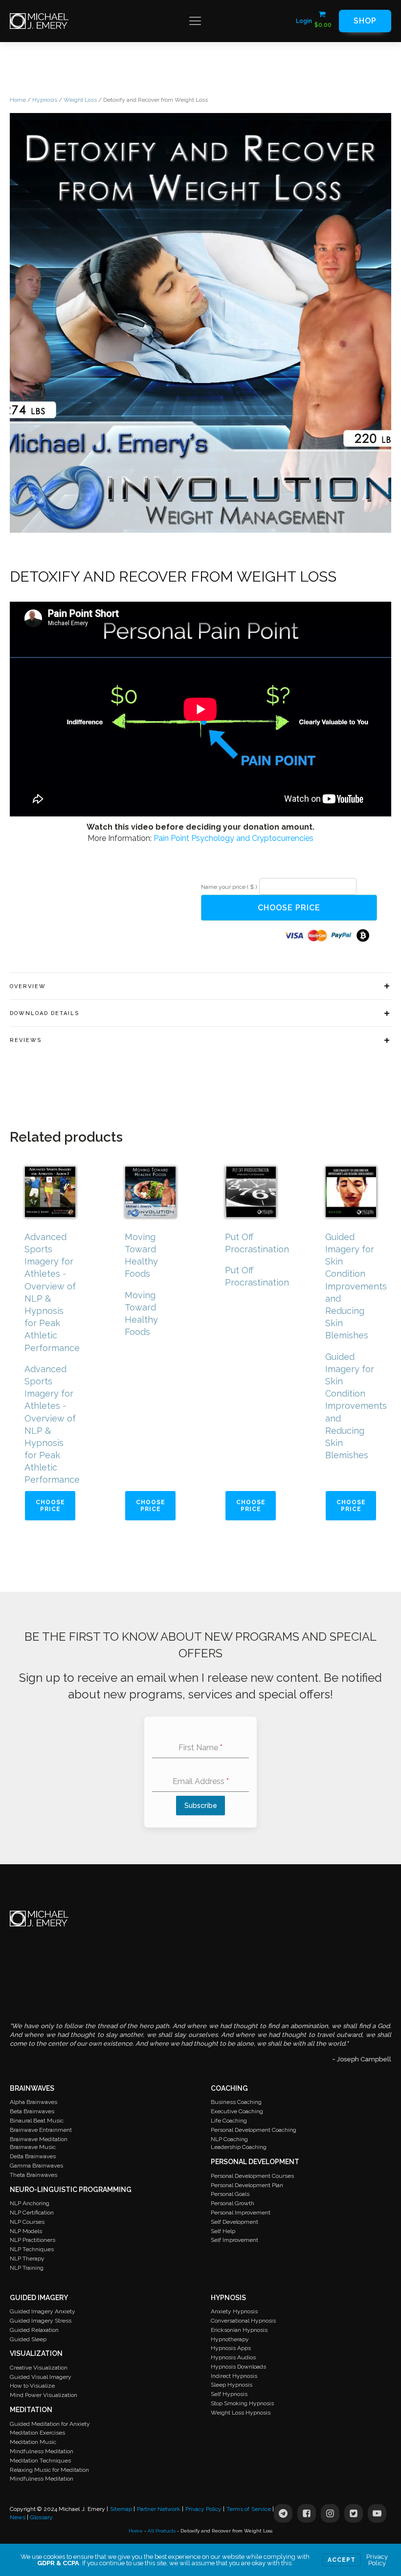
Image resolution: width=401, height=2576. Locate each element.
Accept (342, 2560)
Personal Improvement (241, 2213)
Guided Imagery (39, 2298)
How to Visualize (32, 2386)
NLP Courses (27, 2222)
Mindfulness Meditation (42, 2451)
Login (304, 21)
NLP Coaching (229, 2139)
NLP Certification (32, 2213)
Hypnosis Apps (231, 2348)
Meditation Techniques (40, 2461)
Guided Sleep (28, 2339)
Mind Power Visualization (44, 2395)
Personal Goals (230, 2194)
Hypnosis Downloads (238, 2367)
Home (18, 100)
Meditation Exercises (37, 2433)
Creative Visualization (39, 2368)
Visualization (36, 2353)
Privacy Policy (203, 2509)
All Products (162, 2531)
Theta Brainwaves (33, 2175)
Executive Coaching (237, 2111)
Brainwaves (32, 2088)
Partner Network (159, 2509)
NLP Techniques (32, 2249)
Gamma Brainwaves (36, 2166)
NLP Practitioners (33, 2240)
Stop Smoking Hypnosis (242, 2403)
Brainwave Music (33, 2147)
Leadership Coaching (239, 2147)
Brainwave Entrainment (41, 2130)
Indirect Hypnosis (234, 2376)
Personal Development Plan (247, 2185)
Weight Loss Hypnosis (241, 2413)
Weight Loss (80, 100)
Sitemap (121, 2509)
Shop (365, 21)
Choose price (289, 908)
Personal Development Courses (252, 2176)
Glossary (41, 2517)
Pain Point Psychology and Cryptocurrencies (234, 838)
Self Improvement (234, 2240)
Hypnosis (45, 100)
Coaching (229, 2088)
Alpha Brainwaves (33, 2102)
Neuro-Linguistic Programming (71, 2190)
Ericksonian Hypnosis (239, 2330)
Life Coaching (229, 2121)
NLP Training (27, 2268)
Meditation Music (33, 2442)
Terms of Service (249, 2509)
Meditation (31, 2410)
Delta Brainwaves (33, 2156)
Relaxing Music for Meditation (49, 2470)
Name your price (229, 887)
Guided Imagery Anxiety (43, 2311)
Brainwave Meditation (39, 2139)
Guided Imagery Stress (41, 2321)
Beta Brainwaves (32, 2111)
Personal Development (255, 2162)
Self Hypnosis (229, 2394)
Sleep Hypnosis (232, 2385)
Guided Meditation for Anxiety (50, 2424)
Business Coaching (236, 2102)
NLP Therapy (27, 2259)
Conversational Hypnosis (243, 2321)
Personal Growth (233, 2203)
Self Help (223, 2231)
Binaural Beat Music (37, 2121)
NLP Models (26, 2231)
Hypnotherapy (230, 2339)
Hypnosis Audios (233, 2357)
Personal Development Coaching (254, 2130)
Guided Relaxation (34, 2330)
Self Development (234, 2222)
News (18, 2517)
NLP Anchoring (30, 2203)
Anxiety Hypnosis (234, 2311)
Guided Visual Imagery (41, 2377)
